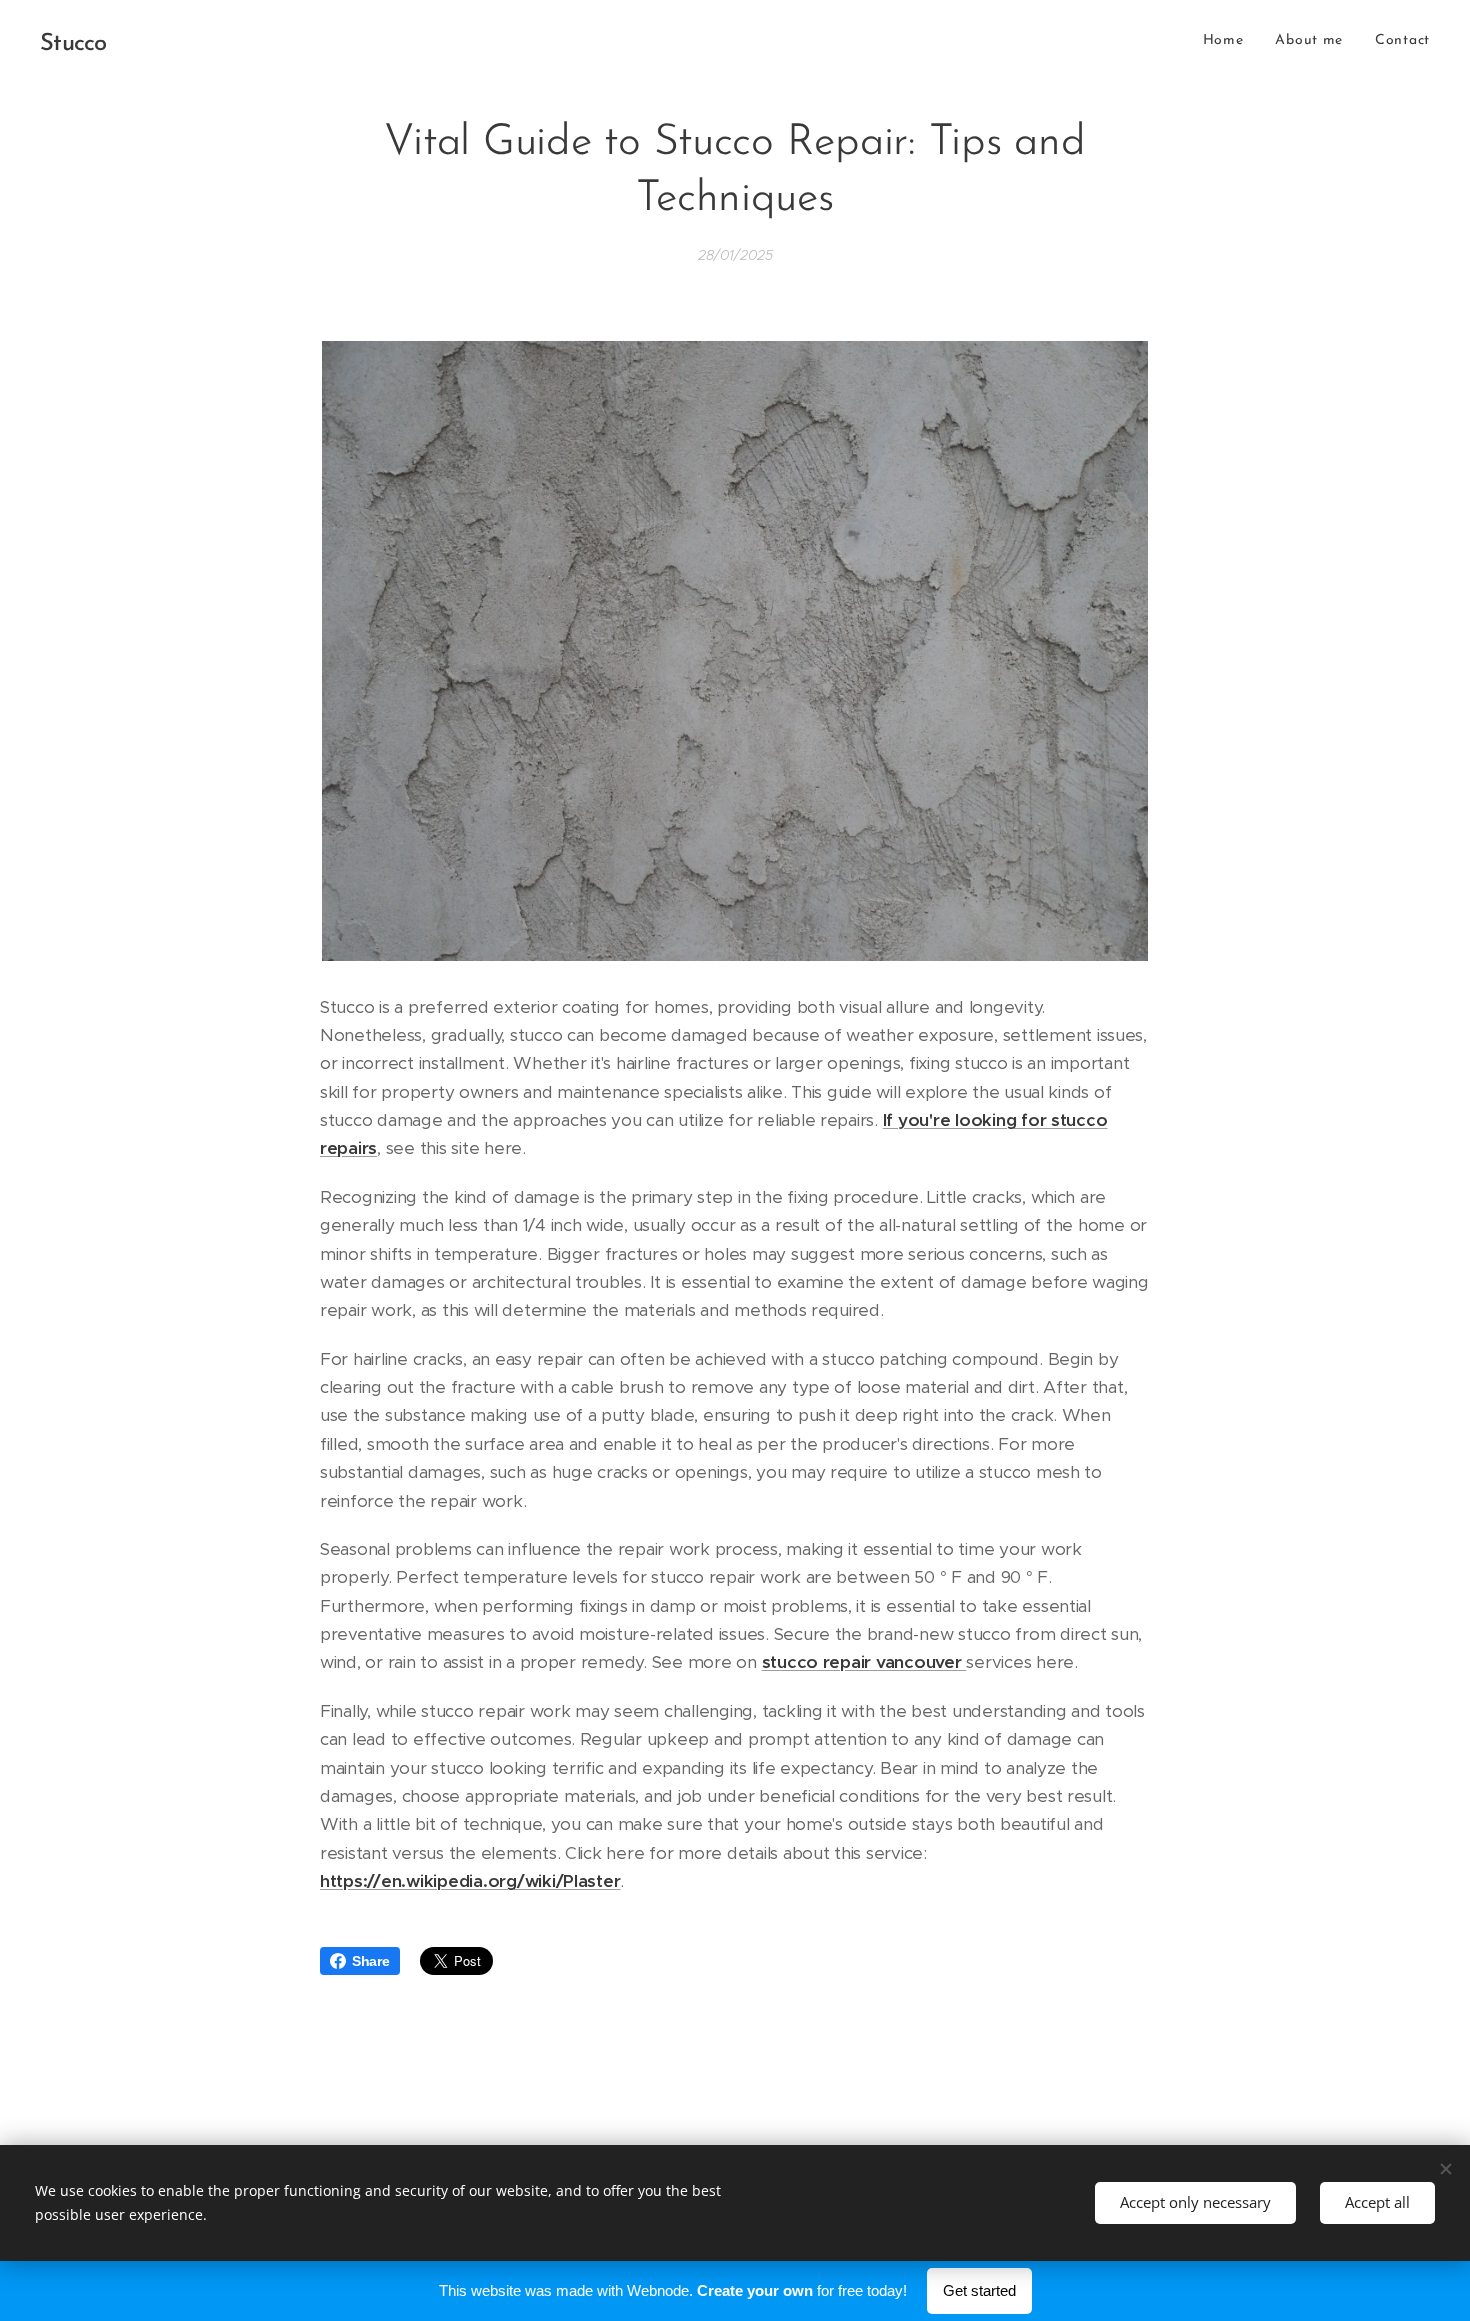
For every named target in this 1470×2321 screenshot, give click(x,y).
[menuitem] (1229, 41)
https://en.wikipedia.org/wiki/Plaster (470, 1881)
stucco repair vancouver (864, 1662)
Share (371, 1961)
